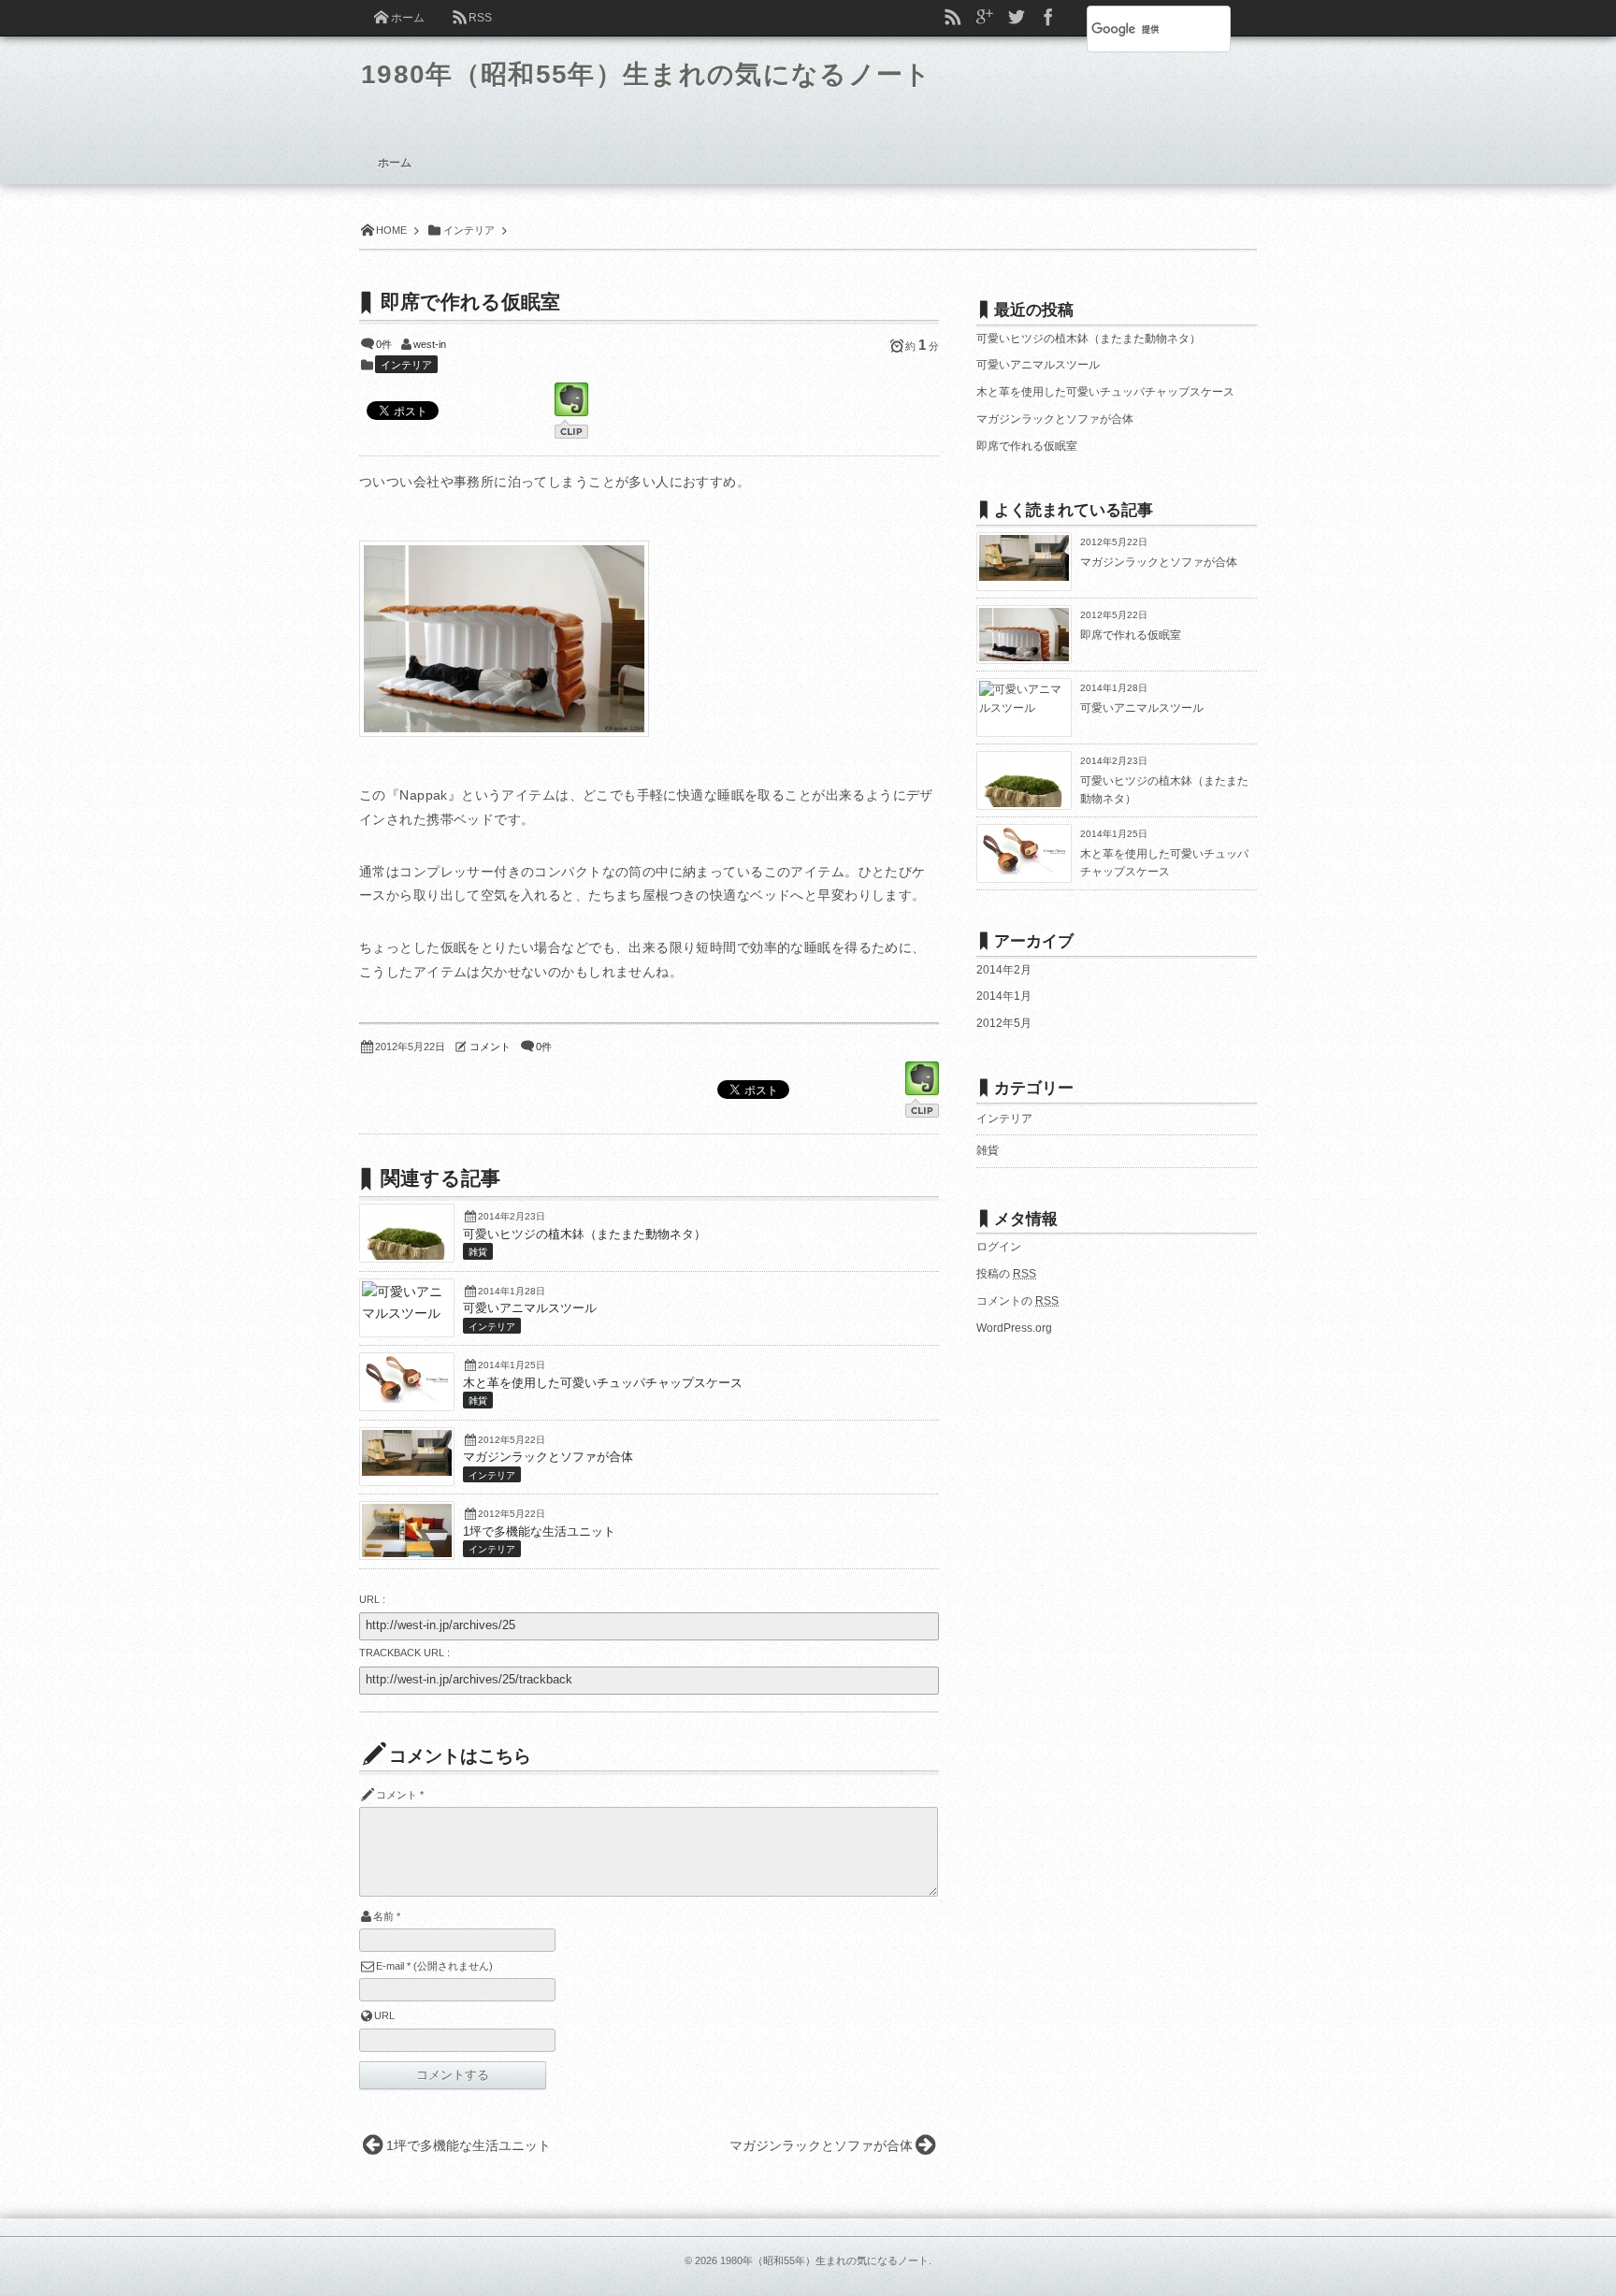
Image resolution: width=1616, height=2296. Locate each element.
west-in (430, 344)
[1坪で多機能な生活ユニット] (407, 1554)
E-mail (390, 1966)
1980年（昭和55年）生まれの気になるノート (647, 74)
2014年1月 (1004, 996)
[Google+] (985, 18)
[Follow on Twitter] (1017, 18)
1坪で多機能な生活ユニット (539, 1532)
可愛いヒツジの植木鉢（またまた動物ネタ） (584, 1235)
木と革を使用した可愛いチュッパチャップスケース (603, 1383)
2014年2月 (1004, 970)
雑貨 (478, 1252)
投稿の (1006, 1274)
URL (384, 2015)
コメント (490, 1047)
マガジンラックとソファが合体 (548, 1457)
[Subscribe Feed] (953, 18)
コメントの (1017, 1301)
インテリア (406, 365)
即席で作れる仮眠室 (1027, 446)
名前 (383, 1916)
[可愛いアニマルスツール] (407, 1313)
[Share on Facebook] (1048, 18)
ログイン (999, 1247)
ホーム (408, 18)
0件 (384, 344)
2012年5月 (1004, 1023)
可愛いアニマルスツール (530, 1308)
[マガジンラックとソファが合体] (407, 1471)
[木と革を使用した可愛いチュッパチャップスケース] (407, 1398)
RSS (480, 18)
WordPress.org (1014, 1328)
